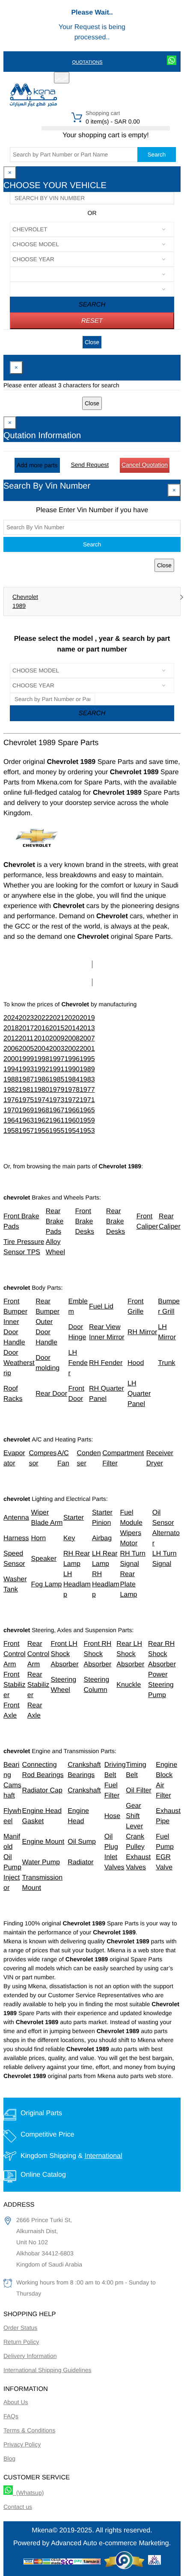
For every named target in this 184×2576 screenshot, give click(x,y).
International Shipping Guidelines (47, 2370)
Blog (9, 2458)
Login (121, 78)
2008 (72, 1039)
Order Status (20, 2328)
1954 (72, 1131)
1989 (19, 606)
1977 (87, 1090)
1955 (57, 1131)
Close (92, 342)
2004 (42, 1049)
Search (157, 155)
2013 (87, 1028)
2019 (87, 1018)
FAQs (11, 2416)
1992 (42, 1069)
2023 (27, 1018)
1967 (57, 1110)
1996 (72, 1059)
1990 (72, 1069)
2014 (72, 1028)
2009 (57, 1039)
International (103, 2156)
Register (94, 78)
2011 (26, 1039)
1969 (27, 1110)
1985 (57, 1080)
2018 (11, 1028)
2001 (87, 1049)
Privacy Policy (22, 2444)
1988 (11, 1080)
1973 (57, 1100)
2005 (27, 1049)
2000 (11, 1059)
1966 (72, 1110)
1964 (11, 1121)
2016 (42, 1028)
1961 (57, 1121)
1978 (72, 1090)
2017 (27, 1028)
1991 (57, 1069)
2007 (87, 1039)
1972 (72, 1100)
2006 (11, 1049)
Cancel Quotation (145, 465)
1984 (72, 1080)
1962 (42, 1121)
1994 (11, 1069)
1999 (27, 1059)
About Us (16, 2402)
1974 (42, 1100)
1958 (11, 1131)
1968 (42, 1110)
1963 (27, 1121)
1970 (11, 1110)
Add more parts (37, 465)
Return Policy (21, 2342)
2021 (57, 1018)
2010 (42, 1039)
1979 (57, 1090)
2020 (72, 1018)
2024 (11, 1018)
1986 (42, 1080)
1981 (27, 1090)
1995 (87, 1059)
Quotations (87, 62)
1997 (57, 1059)
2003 (57, 1049)
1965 (87, 1110)
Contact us (18, 2507)
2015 (57, 1028)
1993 (27, 1069)
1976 (11, 1100)
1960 (72, 1121)
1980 (42, 1090)
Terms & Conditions (29, 2430)
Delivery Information (30, 2356)
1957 (27, 1131)
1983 (87, 1080)
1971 (87, 1100)
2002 (72, 1049)
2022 (42, 1018)
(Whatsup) (28, 2493)
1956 (42, 1131)
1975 (27, 1100)
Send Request (90, 465)
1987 (27, 1080)
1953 (87, 1131)
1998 (42, 1059)
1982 (11, 1090)
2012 (11, 1039)
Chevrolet (25, 597)
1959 (87, 1121)
